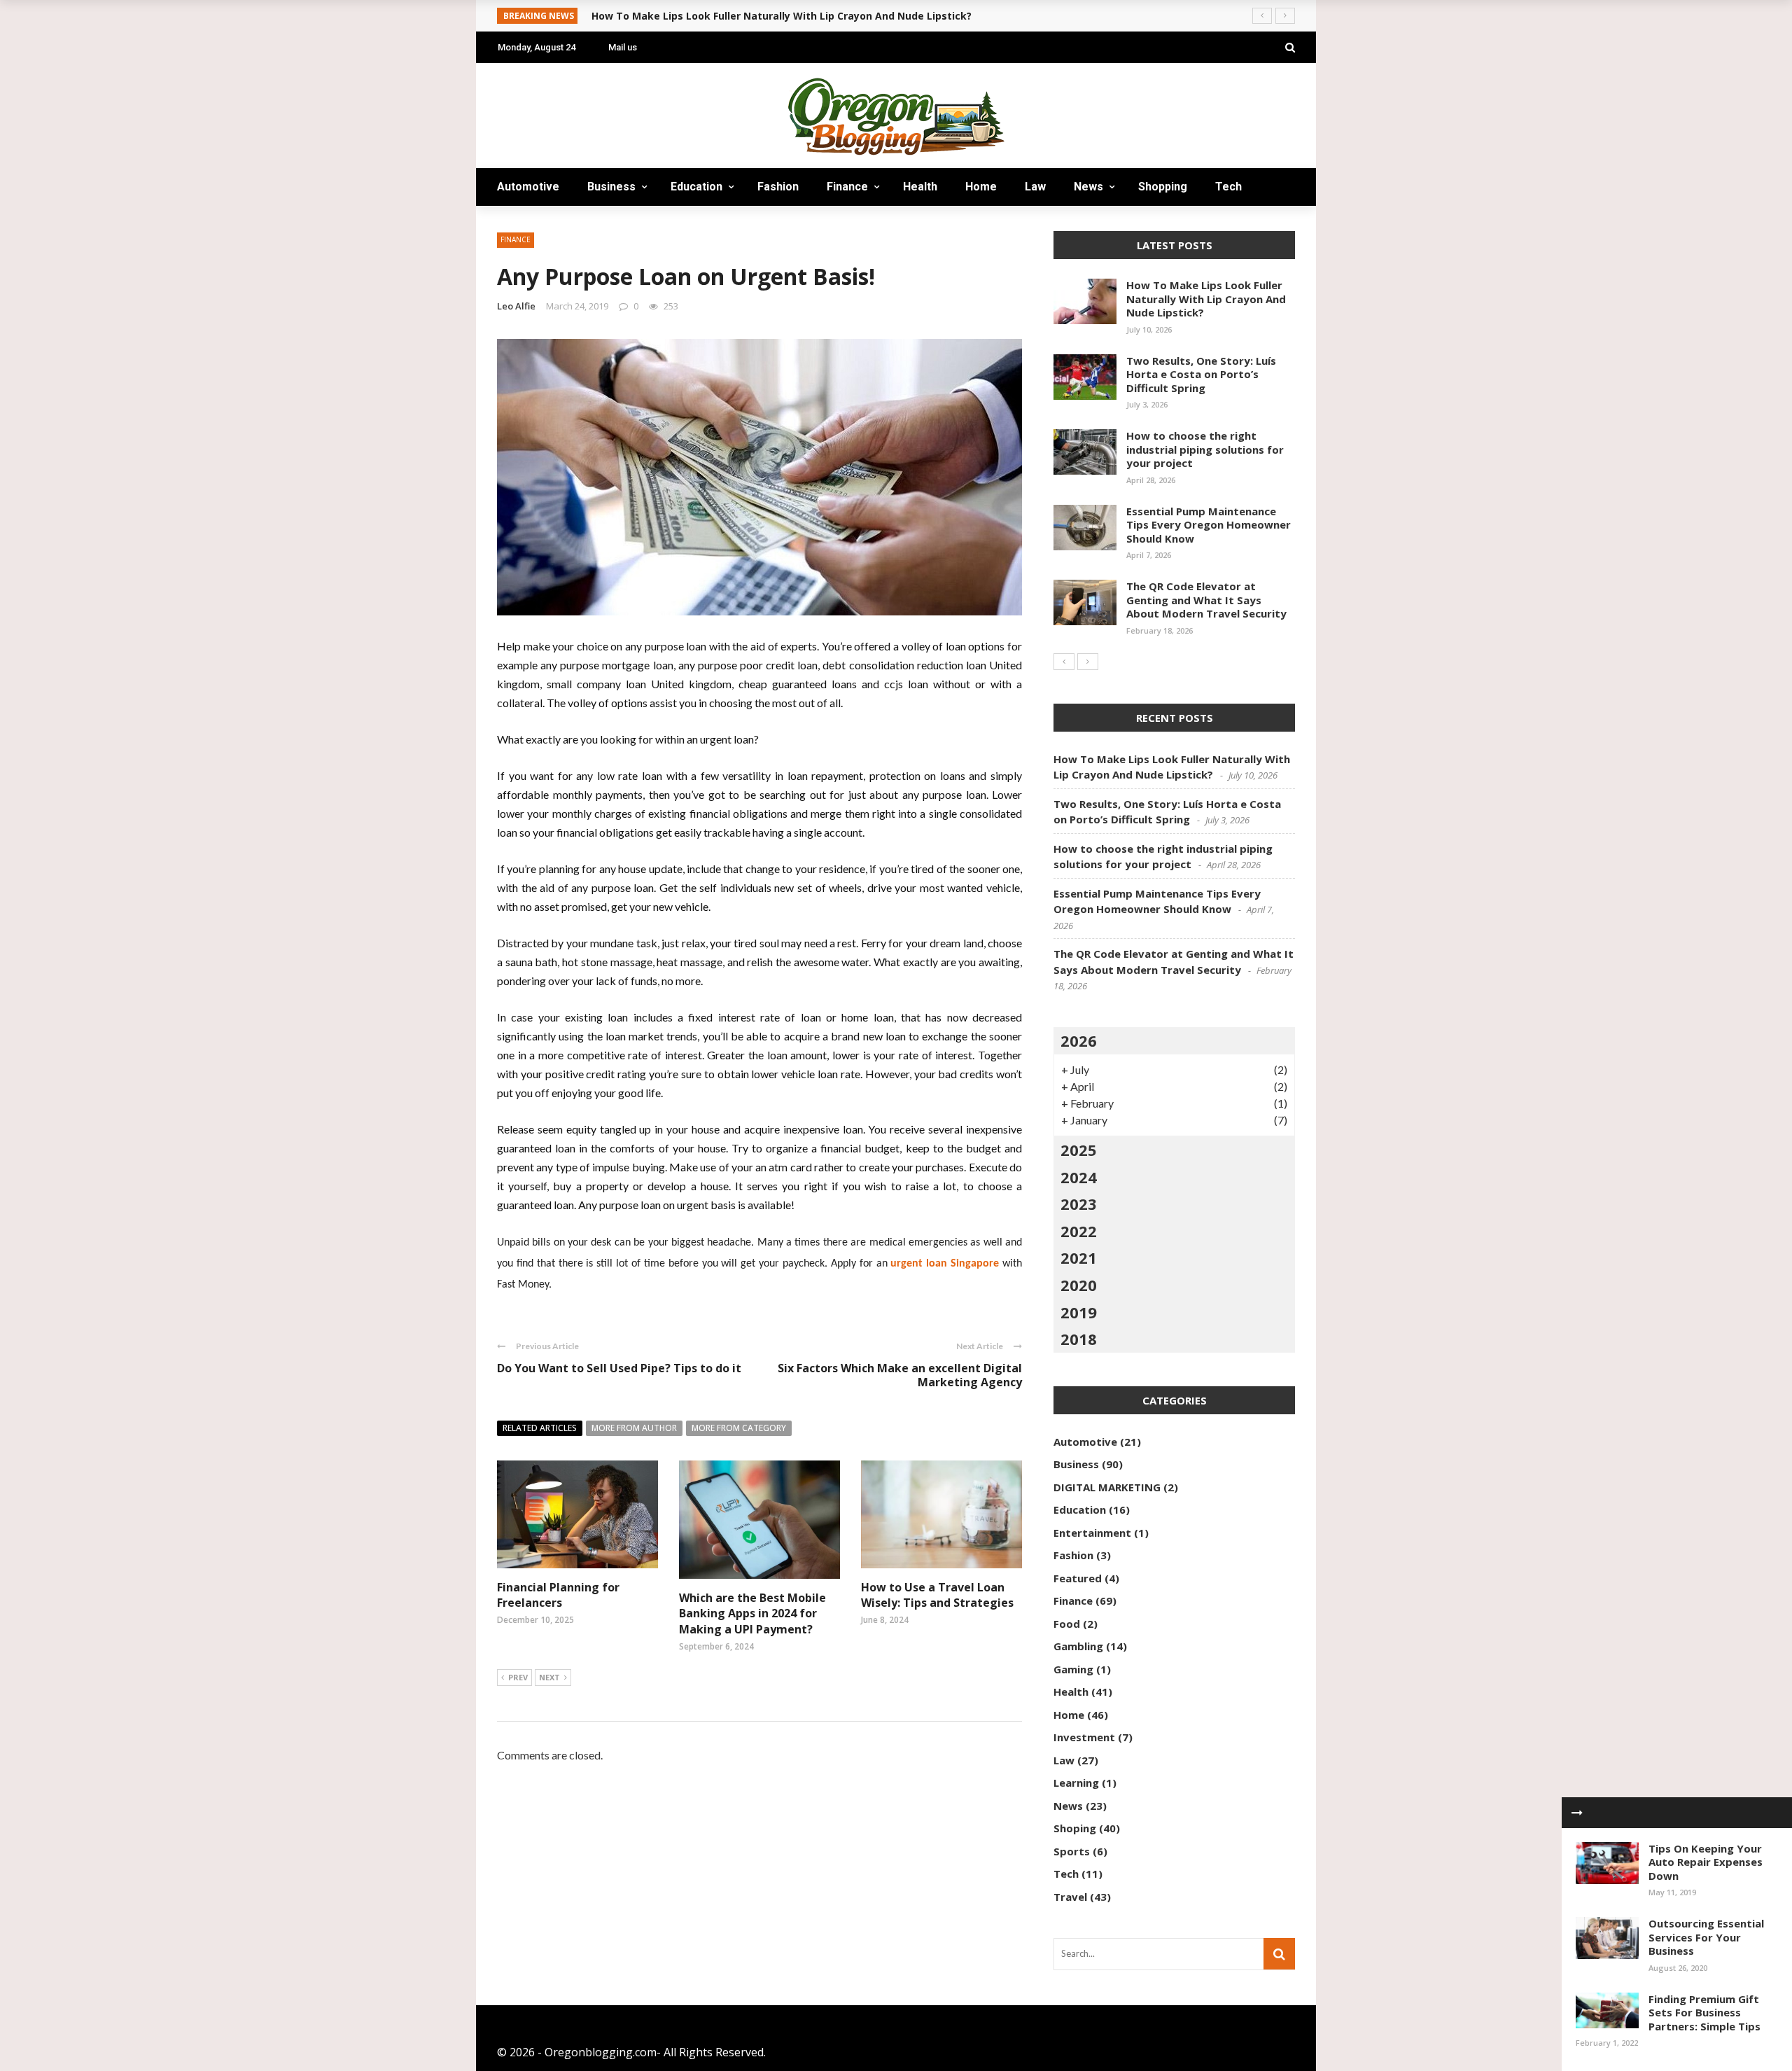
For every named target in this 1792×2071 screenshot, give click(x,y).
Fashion (778, 187)
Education (696, 187)
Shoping (1075, 1828)
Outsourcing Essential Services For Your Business (1706, 1937)
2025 (1079, 1150)
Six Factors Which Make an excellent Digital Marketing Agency (900, 1375)
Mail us (623, 47)
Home (981, 187)
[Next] (1088, 662)
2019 (1079, 1312)
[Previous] (1064, 662)
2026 (1079, 1040)
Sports (1072, 1851)
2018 (1079, 1339)
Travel (528, 224)
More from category (739, 1428)
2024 (1079, 1177)
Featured (1078, 1578)
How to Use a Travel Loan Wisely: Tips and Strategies (937, 1595)
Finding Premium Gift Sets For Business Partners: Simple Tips (1704, 2013)
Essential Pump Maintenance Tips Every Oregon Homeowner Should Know (1209, 525)
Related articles (540, 1428)
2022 (1079, 1231)
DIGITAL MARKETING (1107, 1487)
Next (549, 1677)
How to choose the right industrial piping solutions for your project (1205, 449)
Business (611, 187)
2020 (1079, 1285)
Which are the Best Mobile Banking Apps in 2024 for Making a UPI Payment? (752, 1613)
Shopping (1163, 187)
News (1088, 187)
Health (920, 187)
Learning (1076, 1783)
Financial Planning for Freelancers (558, 1595)
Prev (518, 1677)
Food (1067, 1624)
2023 (1079, 1204)
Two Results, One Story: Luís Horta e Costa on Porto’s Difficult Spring (1201, 374)
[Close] (1577, 1813)
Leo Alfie (516, 306)
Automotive (528, 187)
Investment (1084, 1737)
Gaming (1073, 1669)
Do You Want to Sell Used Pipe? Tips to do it (619, 1368)
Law (1035, 187)
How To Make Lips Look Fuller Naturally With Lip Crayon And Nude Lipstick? (1206, 299)
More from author (634, 1428)
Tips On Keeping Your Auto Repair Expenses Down (1706, 1862)
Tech (1228, 187)
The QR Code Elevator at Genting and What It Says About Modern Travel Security (1206, 600)
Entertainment (1092, 1533)
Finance (847, 187)
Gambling (1078, 1646)
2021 (1079, 1257)
